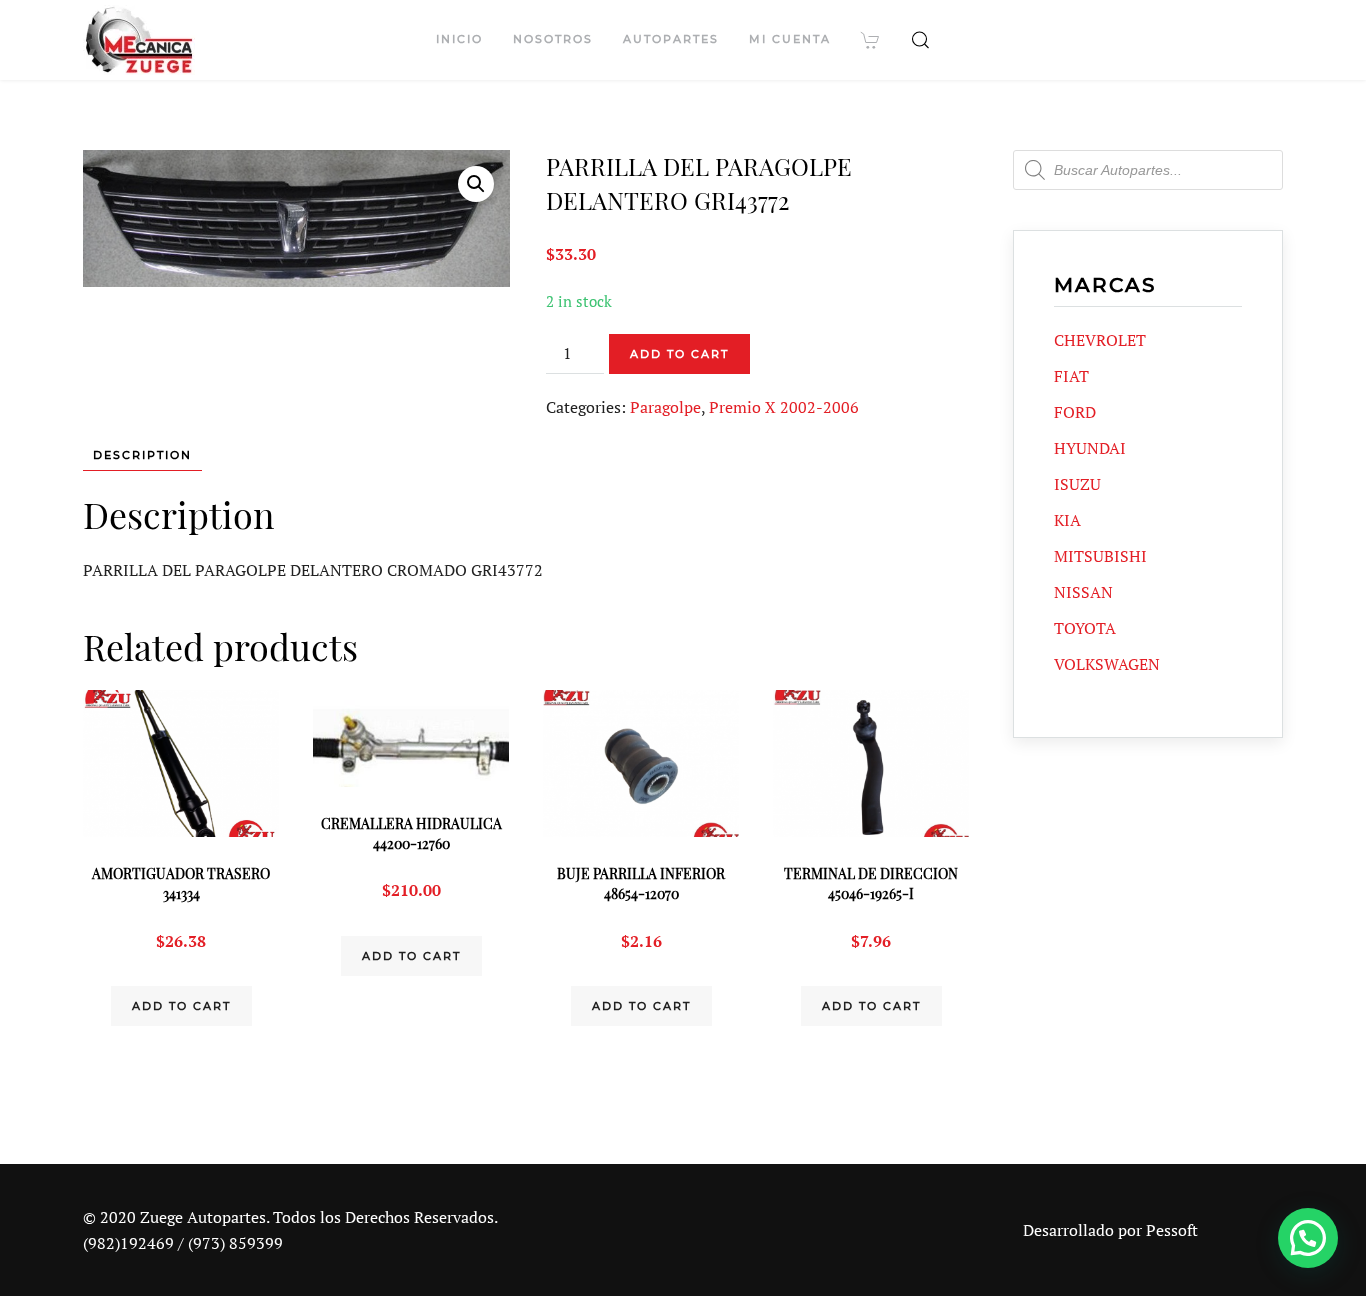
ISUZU (1077, 484)
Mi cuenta (790, 39)
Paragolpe (665, 407)
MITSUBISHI (1100, 556)
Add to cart (679, 354)
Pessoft (1172, 1230)
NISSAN (1083, 592)
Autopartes (671, 39)
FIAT (1071, 376)
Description (142, 455)
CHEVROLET (1100, 340)
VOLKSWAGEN (1107, 664)
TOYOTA (1085, 628)
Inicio (459, 39)
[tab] (132, 455)
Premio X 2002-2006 (784, 407)
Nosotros (553, 39)
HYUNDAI (1090, 448)
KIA (1067, 520)
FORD (1075, 412)
